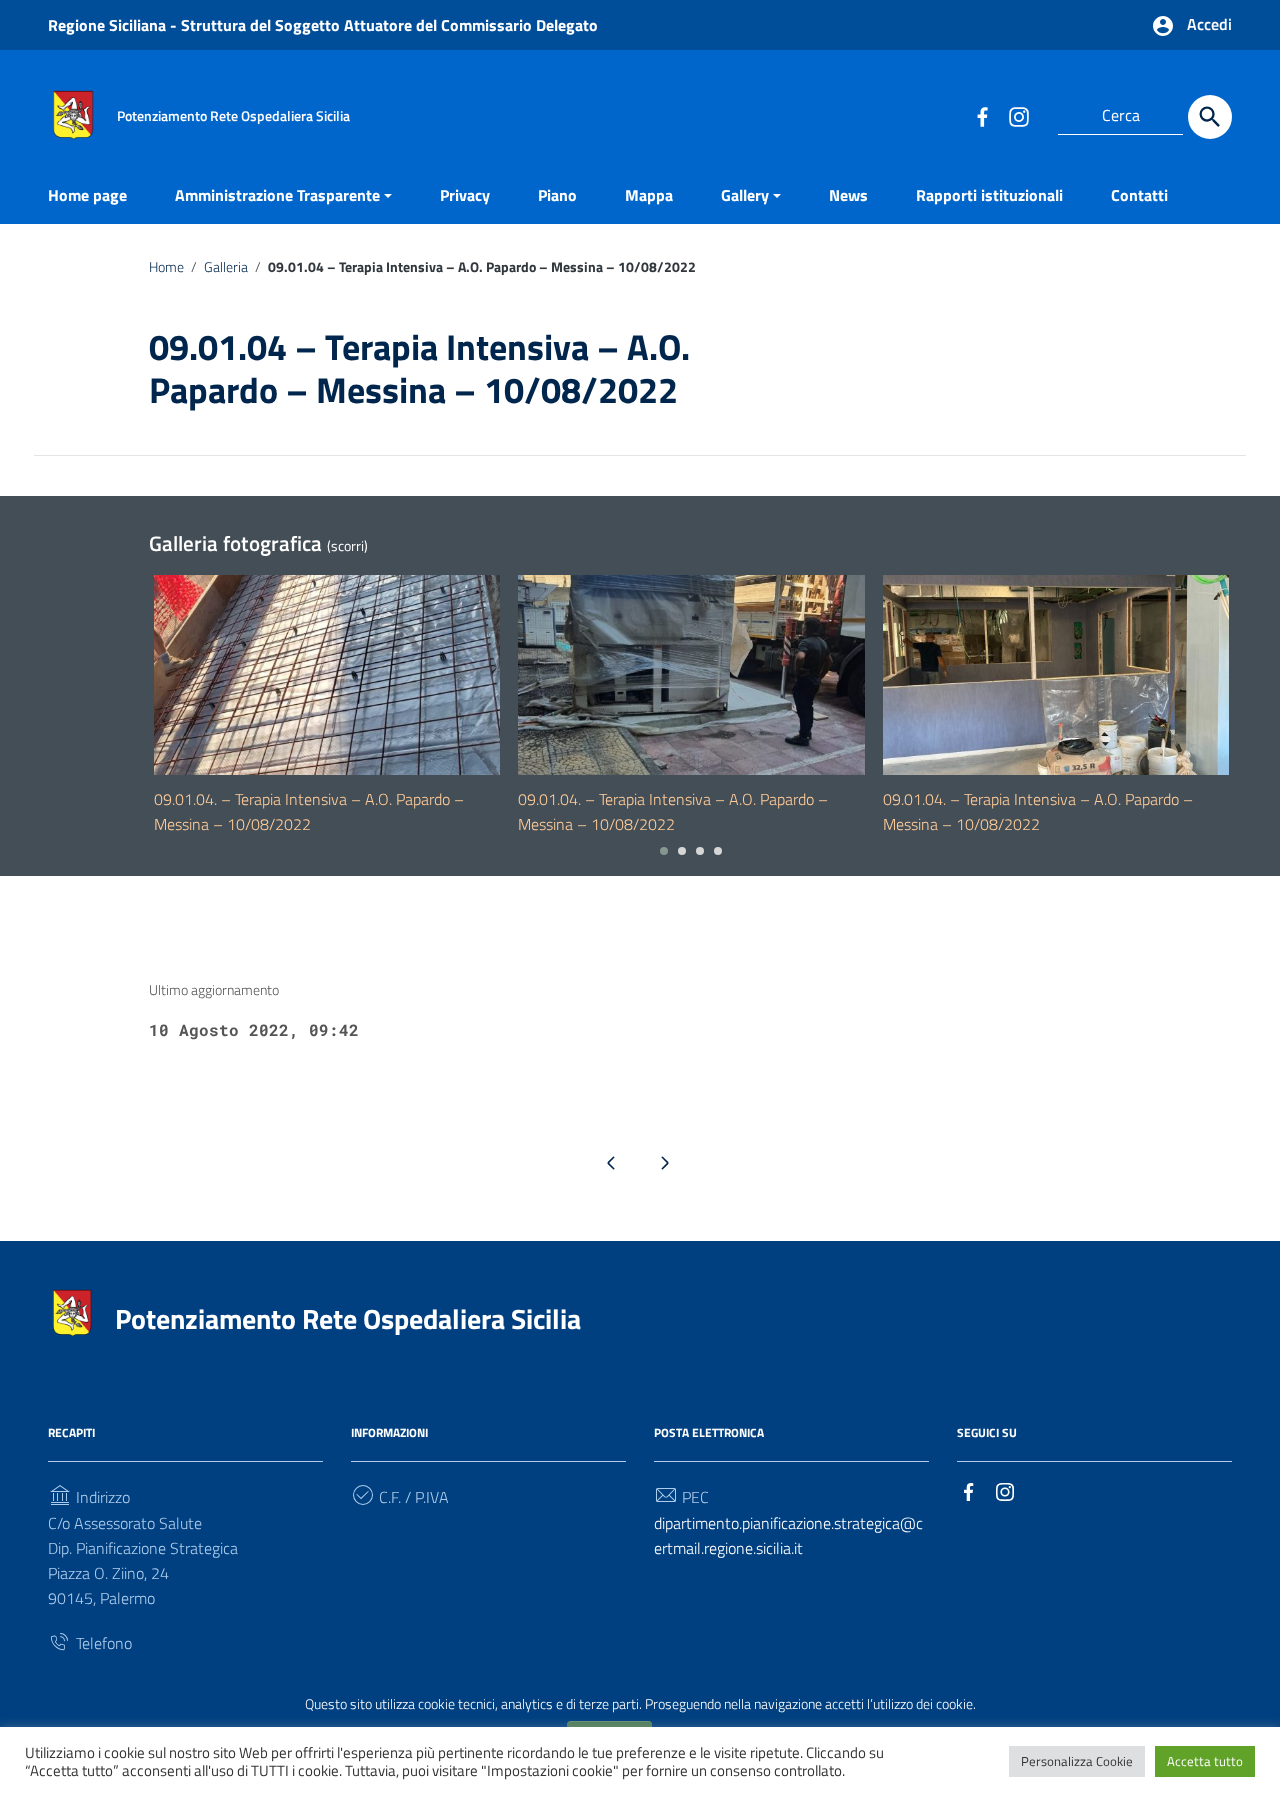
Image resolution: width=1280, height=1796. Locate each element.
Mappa (649, 195)
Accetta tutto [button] (1205, 1761)
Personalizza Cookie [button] (1077, 1761)
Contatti (1139, 195)
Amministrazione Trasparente (277, 195)
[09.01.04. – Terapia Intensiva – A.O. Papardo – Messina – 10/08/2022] (327, 675)
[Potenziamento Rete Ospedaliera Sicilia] (73, 113)
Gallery (745, 195)
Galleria (226, 267)
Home (166, 267)
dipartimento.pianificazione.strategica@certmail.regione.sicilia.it (788, 1535)
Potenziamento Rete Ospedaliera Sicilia (348, 1318)
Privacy (465, 195)
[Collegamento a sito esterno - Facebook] (982, 116)
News (848, 195)
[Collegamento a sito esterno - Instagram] (1018, 116)
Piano (557, 195)
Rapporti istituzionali (989, 195)
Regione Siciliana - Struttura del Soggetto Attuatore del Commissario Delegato (323, 25)
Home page (87, 195)
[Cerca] (1210, 117)
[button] (664, 851)
